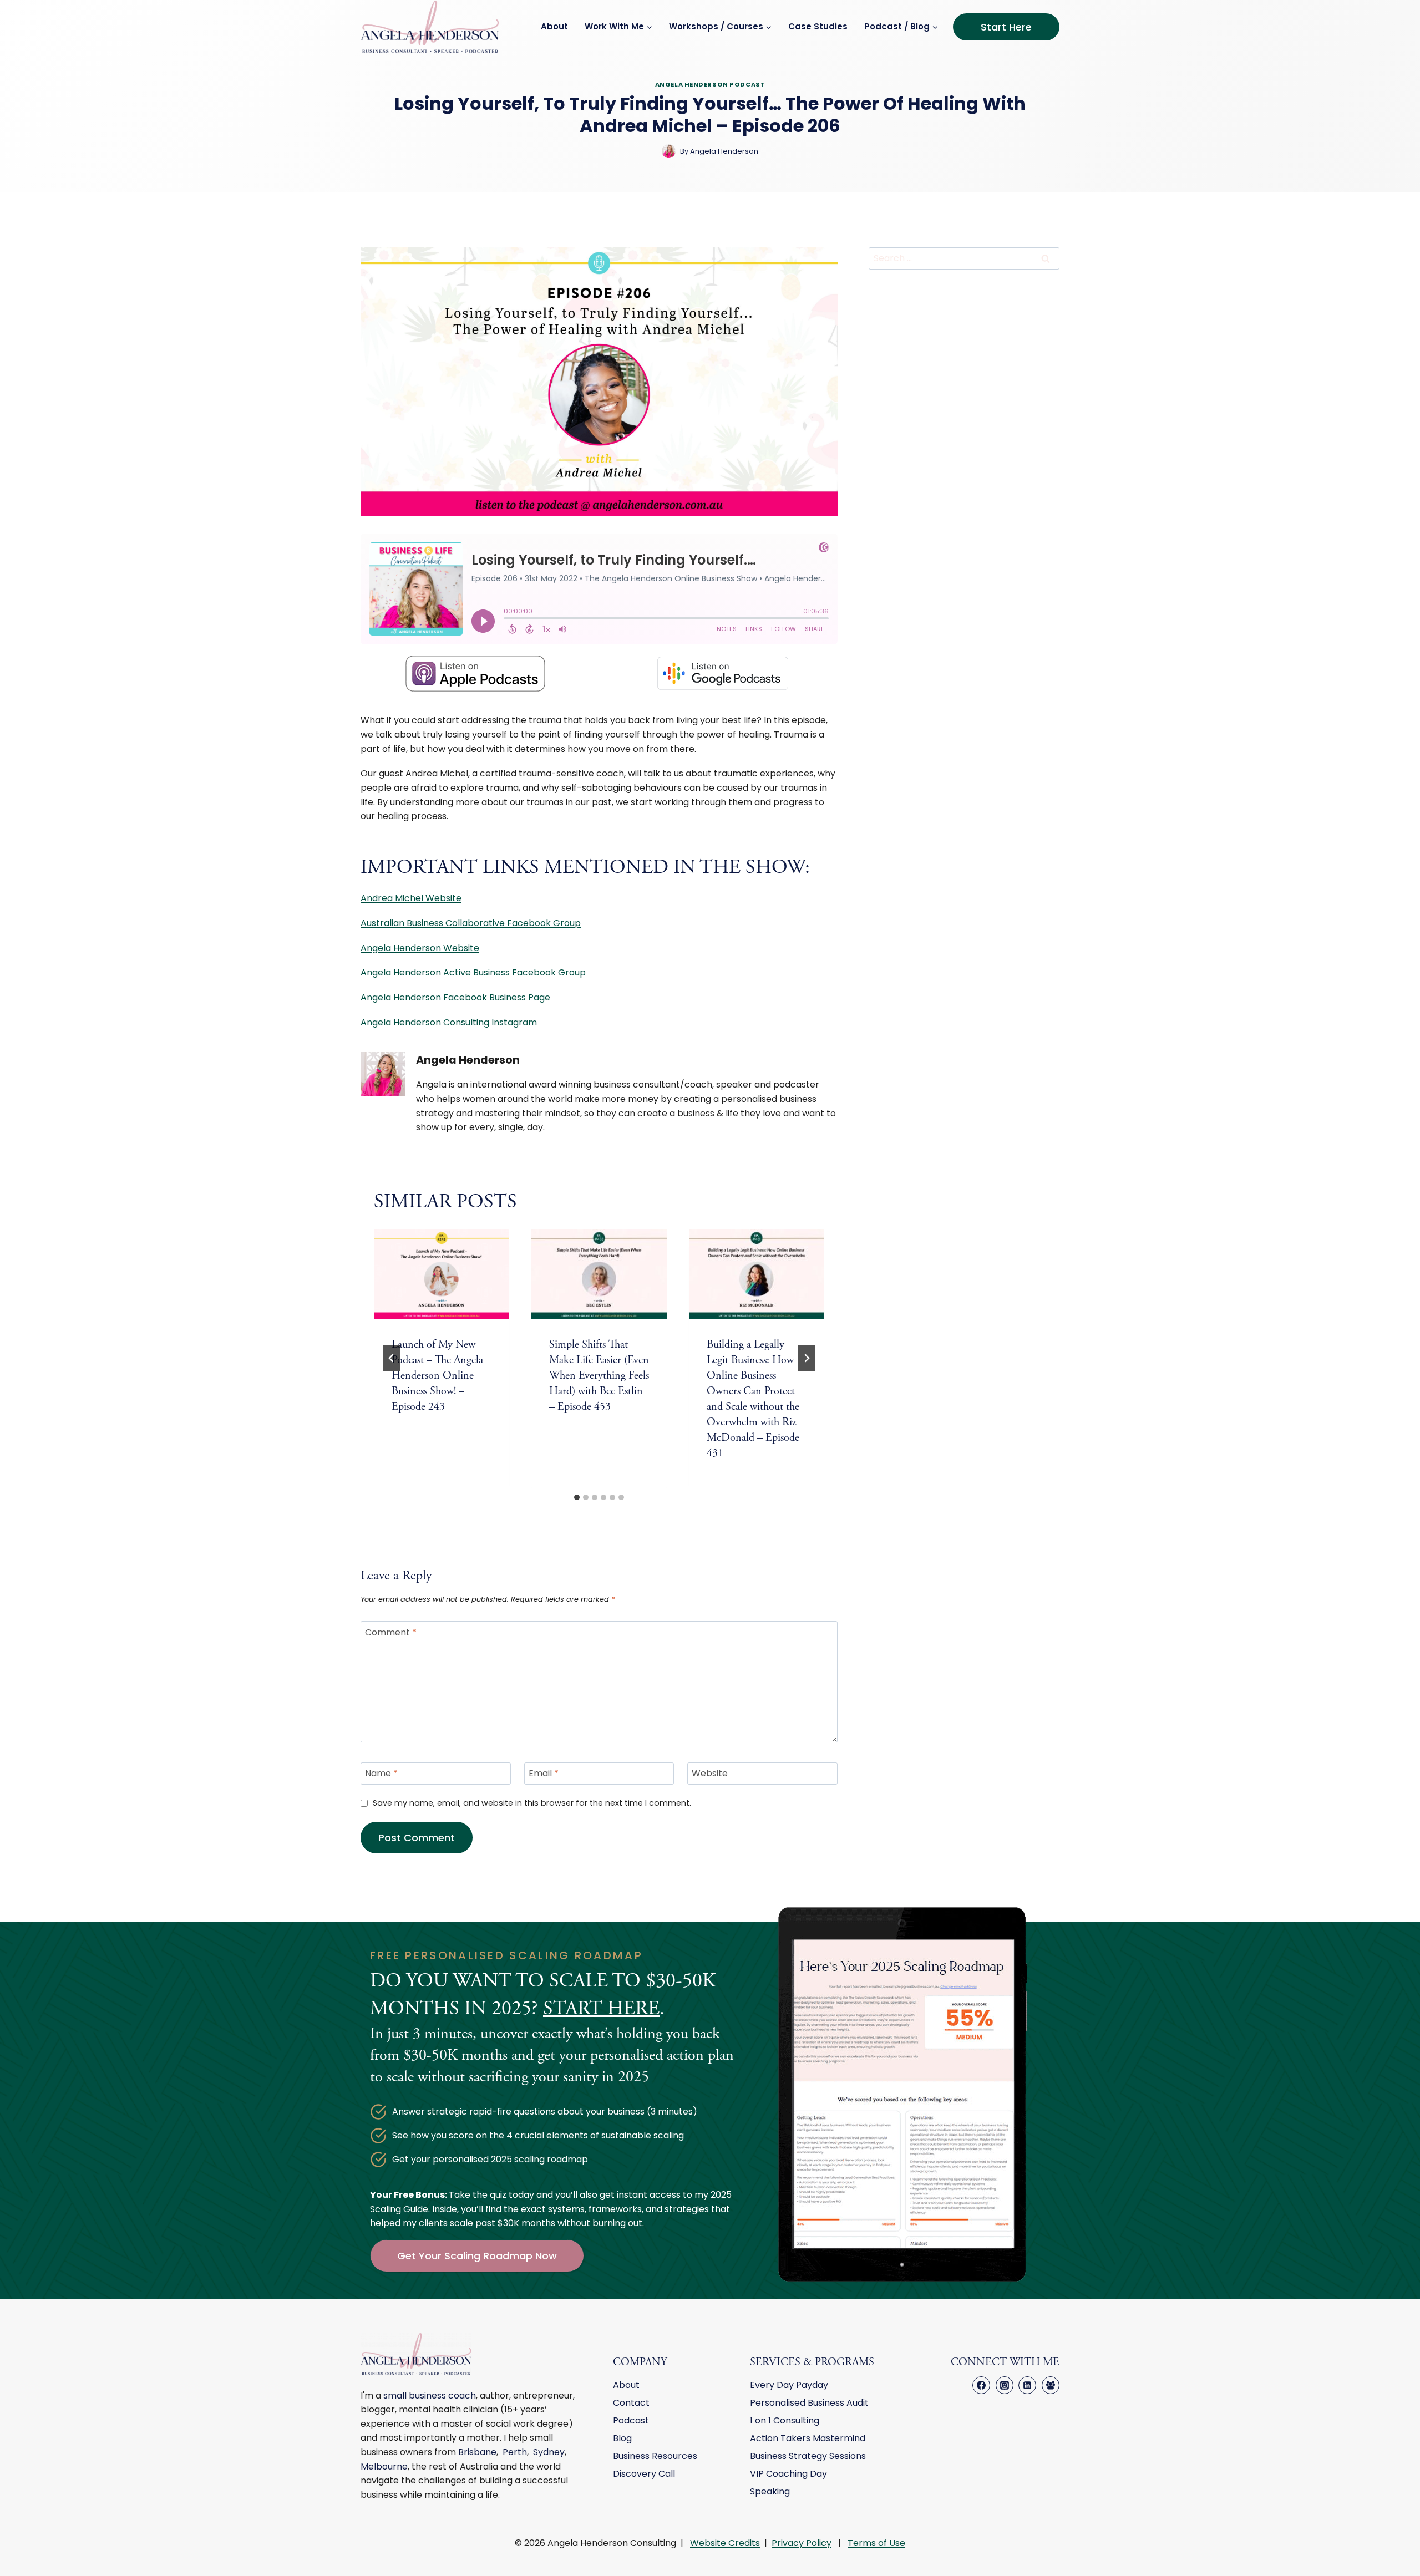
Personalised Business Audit (809, 2403)
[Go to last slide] (392, 1358)
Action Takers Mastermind (808, 2438)
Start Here (1006, 27)
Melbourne (384, 2466)
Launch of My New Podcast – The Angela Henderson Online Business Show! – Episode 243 (437, 1376)
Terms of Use (876, 2543)
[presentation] (442, 1274)
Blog (622, 2438)
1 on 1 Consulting (785, 2420)
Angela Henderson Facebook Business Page (455, 997)
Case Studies (818, 26)
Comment (391, 1632)
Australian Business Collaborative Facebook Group (471, 923)
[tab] (577, 1497)
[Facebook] (981, 2385)
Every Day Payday (789, 2385)
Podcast (631, 2420)
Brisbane (477, 2452)
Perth (515, 2452)
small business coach (430, 2395)
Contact (631, 2403)
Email (544, 1774)
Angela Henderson (468, 1060)
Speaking (770, 2491)
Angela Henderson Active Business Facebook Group (473, 972)
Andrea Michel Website (411, 898)
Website (710, 1774)
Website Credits (725, 2543)
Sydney (549, 2452)
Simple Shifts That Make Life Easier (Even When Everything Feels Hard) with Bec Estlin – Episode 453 (599, 1376)
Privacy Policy (802, 2543)
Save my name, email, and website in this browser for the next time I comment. (532, 1803)
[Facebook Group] (1051, 2385)
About (554, 26)
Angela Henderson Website (420, 948)
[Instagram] (1005, 2385)
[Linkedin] (1027, 2385)
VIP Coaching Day (788, 2474)
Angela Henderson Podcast (710, 84)
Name (381, 1774)
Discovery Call (644, 2474)
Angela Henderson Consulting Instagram (449, 1022)
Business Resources (655, 2456)
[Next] (807, 1358)
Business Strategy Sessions (808, 2456)
